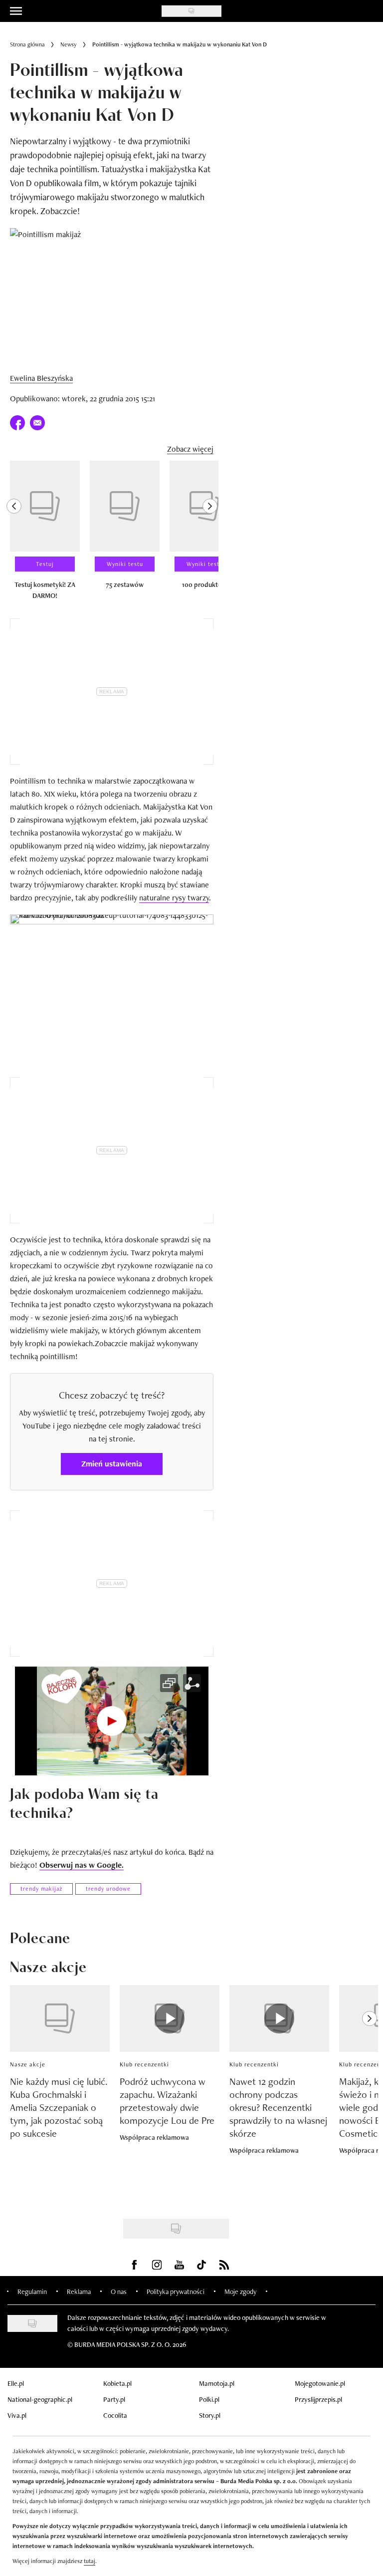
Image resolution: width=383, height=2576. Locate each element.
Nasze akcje (28, 2064)
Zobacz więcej (190, 449)
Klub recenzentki (144, 2064)
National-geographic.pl (40, 2399)
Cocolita (115, 2415)
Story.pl (210, 2415)
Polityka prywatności (176, 2291)
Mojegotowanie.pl (320, 2383)
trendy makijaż (41, 1889)
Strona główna (27, 44)
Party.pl (114, 2399)
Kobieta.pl (117, 2383)
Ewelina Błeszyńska (41, 378)
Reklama (79, 2291)
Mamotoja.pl (217, 2383)
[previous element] (14, 535)
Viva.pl (17, 2415)
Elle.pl (16, 2383)
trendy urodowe (108, 1889)
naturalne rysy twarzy (174, 898)
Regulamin (32, 2291)
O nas (119, 2291)
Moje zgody (240, 2291)
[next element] (210, 535)
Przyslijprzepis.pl (318, 2399)
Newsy (69, 44)
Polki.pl (209, 2399)
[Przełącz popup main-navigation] (16, 11)
